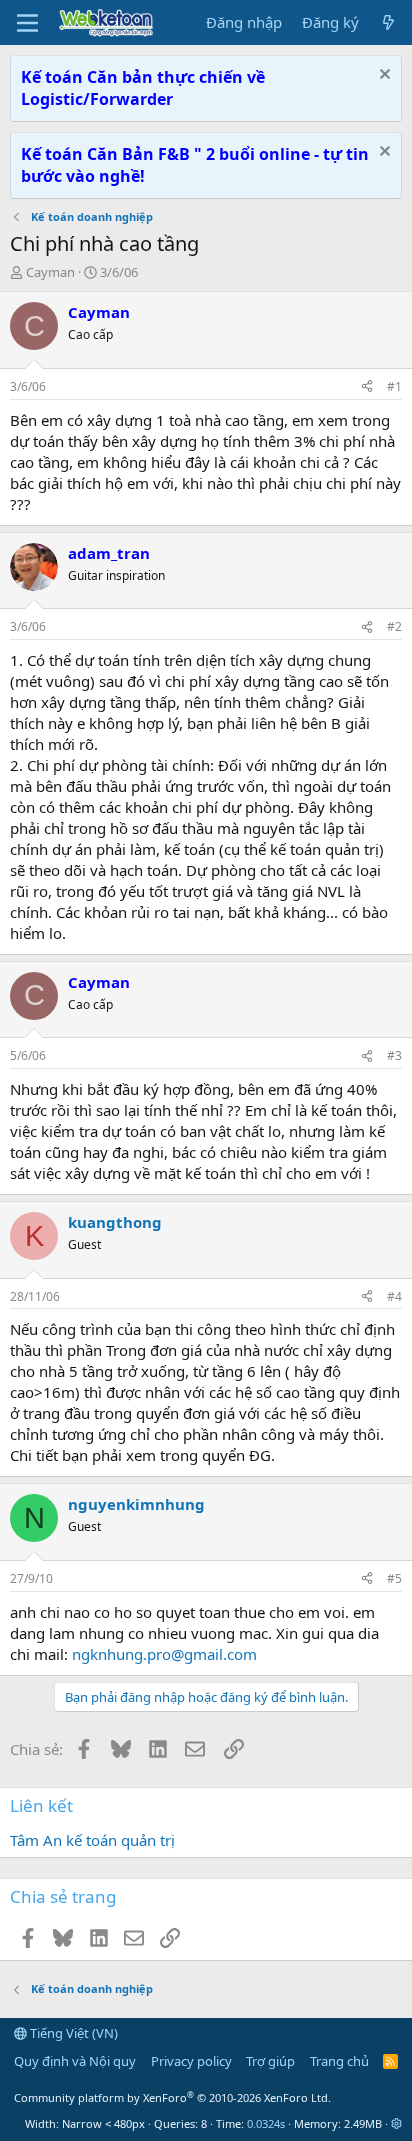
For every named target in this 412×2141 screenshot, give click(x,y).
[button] (396, 2123)
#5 (394, 1578)
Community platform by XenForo (172, 2097)
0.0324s (266, 2123)
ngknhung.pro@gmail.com (164, 1654)
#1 (394, 386)
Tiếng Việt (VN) (72, 2033)
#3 (394, 1055)
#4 (394, 1296)
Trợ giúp (270, 2061)
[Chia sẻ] (367, 387)
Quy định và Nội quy (75, 2061)
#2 (394, 626)
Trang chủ (339, 2061)
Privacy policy (191, 2061)
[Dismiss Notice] (382, 76)
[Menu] (27, 23)
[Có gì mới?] (388, 22)
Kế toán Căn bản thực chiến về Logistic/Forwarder (143, 88)
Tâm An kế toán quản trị (92, 1840)
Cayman (50, 272)
